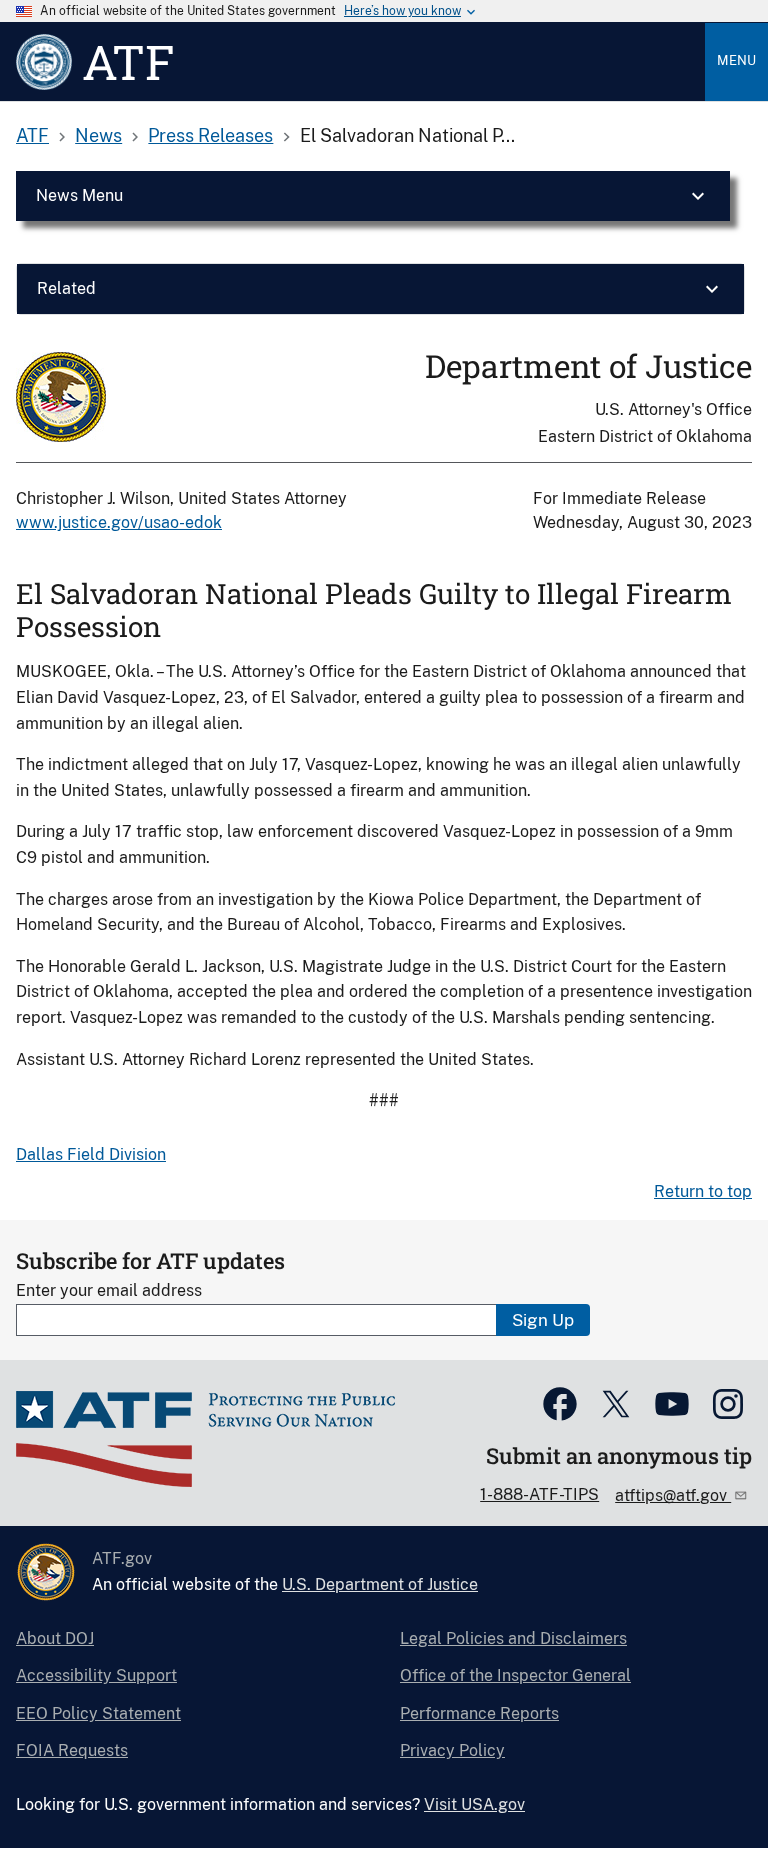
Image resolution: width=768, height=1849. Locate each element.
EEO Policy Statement (98, 1713)
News (98, 135)
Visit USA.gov (474, 1804)
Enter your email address (109, 1290)
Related (66, 288)
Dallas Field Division (91, 1154)
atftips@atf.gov (673, 1495)
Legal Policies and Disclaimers (513, 1638)
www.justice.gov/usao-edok (119, 522)
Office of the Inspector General (515, 1675)
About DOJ (55, 1638)
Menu (736, 60)
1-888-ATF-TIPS (539, 1494)
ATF (32, 135)
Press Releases (210, 135)
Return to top (703, 1191)
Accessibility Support (96, 1675)
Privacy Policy (452, 1750)
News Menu (79, 195)
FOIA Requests (72, 1750)
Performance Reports (479, 1713)
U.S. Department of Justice (380, 1584)
